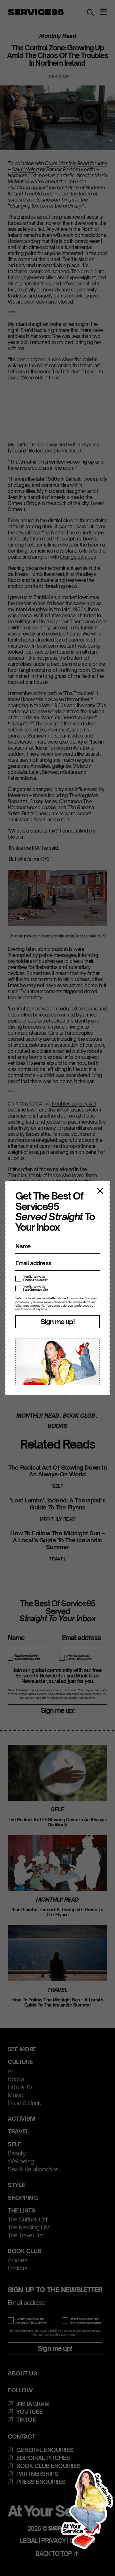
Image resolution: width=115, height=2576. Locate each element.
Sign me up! (57, 1322)
